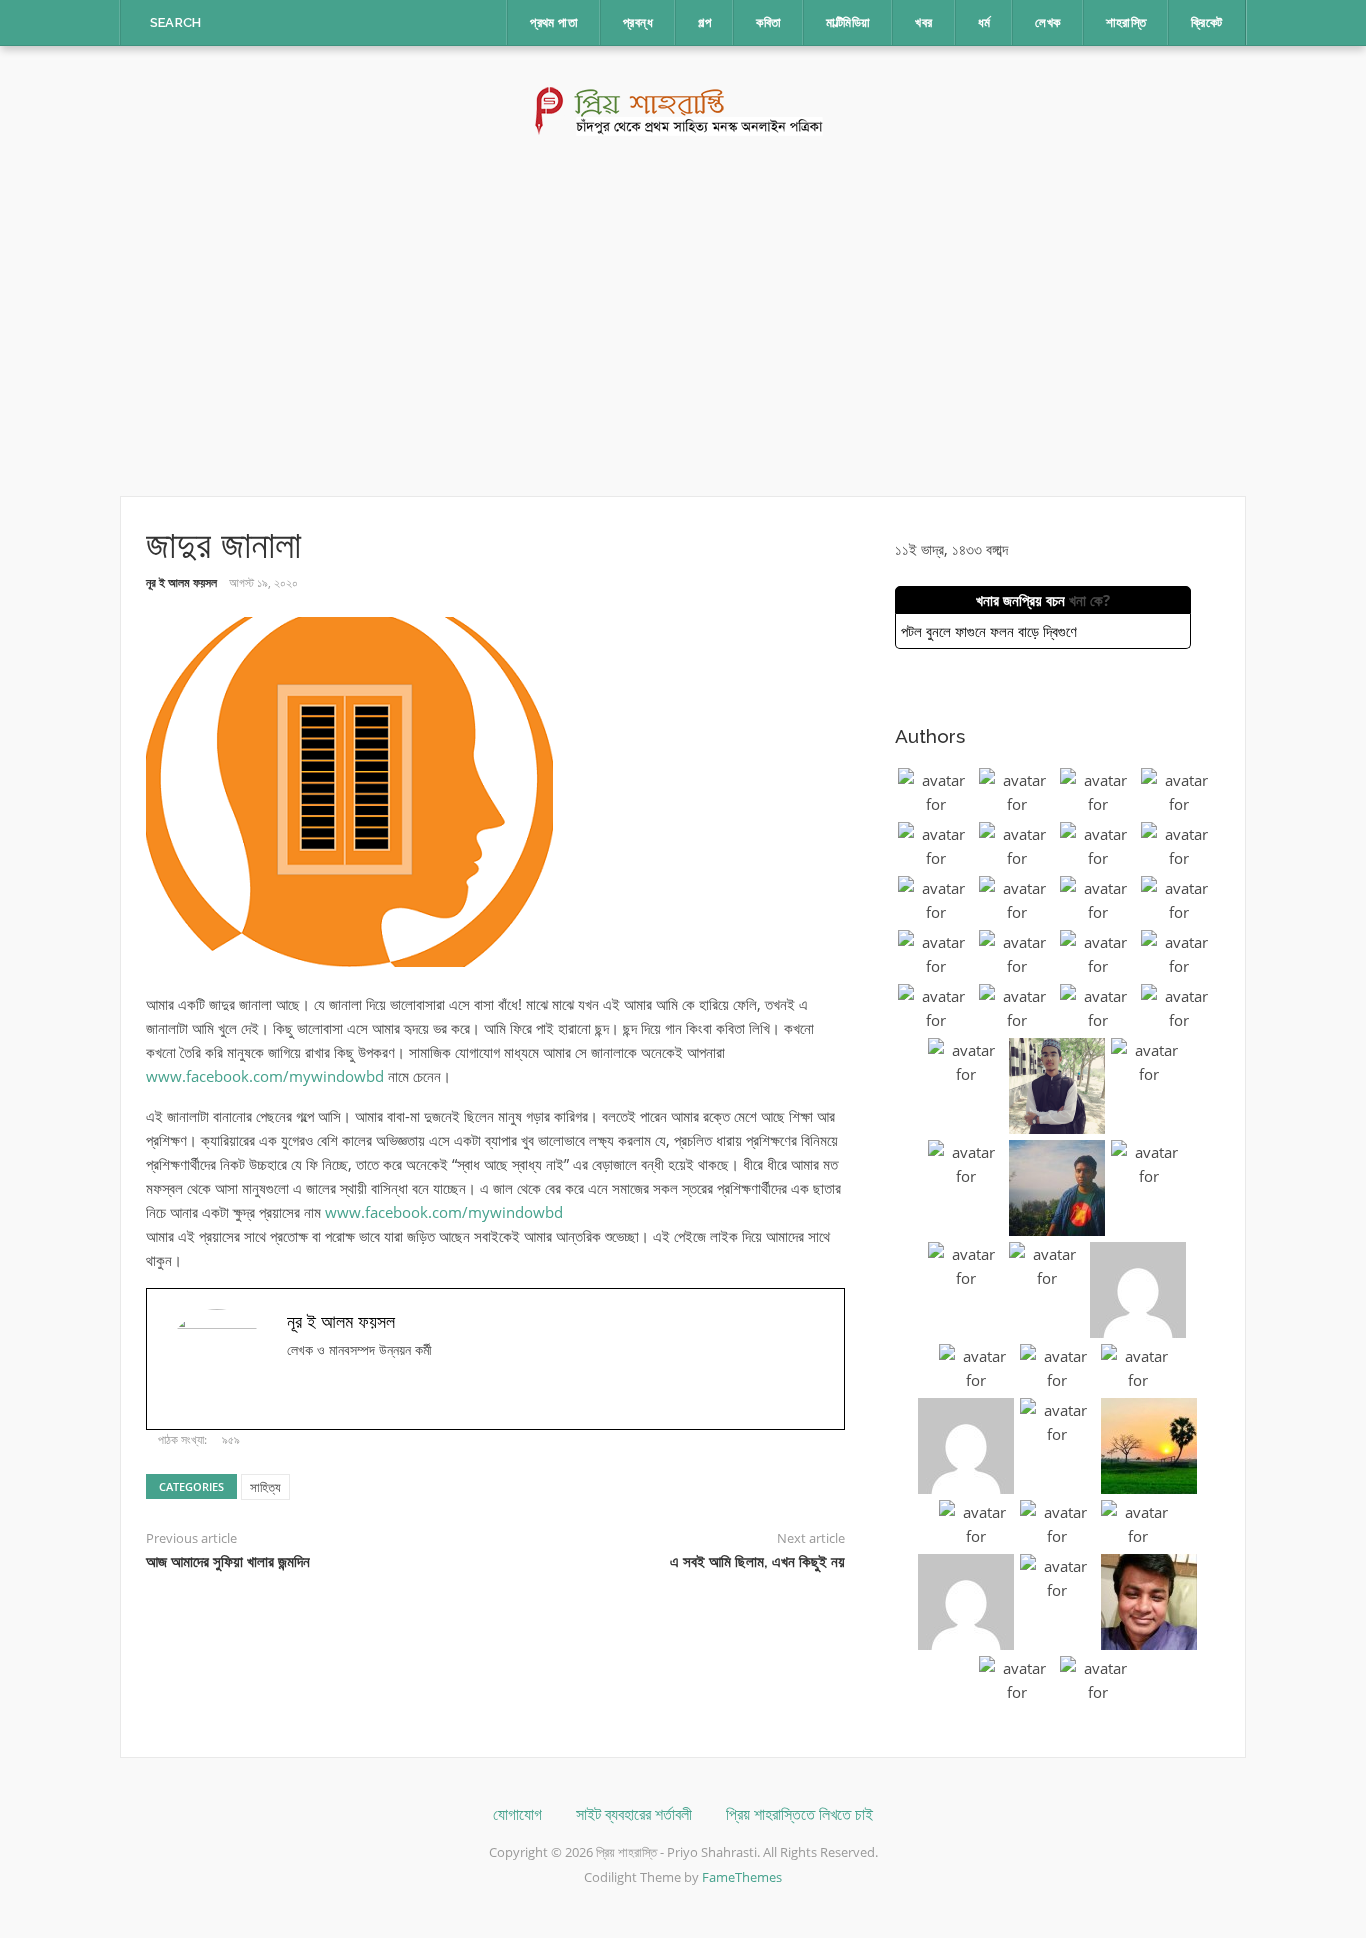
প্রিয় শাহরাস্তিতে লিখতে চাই (799, 1814)
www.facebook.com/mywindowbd (265, 1076)
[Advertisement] (683, 316)
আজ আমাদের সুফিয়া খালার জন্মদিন (228, 1562)
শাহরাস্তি (1126, 22)
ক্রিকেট (1206, 22)
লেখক (1047, 22)
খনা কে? (1089, 600)
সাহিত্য (265, 1487)
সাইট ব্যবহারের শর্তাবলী (634, 1814)
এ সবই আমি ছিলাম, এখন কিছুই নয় (757, 1562)
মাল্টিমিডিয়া (848, 22)
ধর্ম (984, 22)
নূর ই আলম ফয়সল (181, 582)
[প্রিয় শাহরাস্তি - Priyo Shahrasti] (683, 109)
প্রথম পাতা (554, 22)
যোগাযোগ (517, 1814)
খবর (923, 22)
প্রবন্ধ (638, 22)
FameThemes (742, 1877)
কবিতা (768, 22)
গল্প (704, 22)
